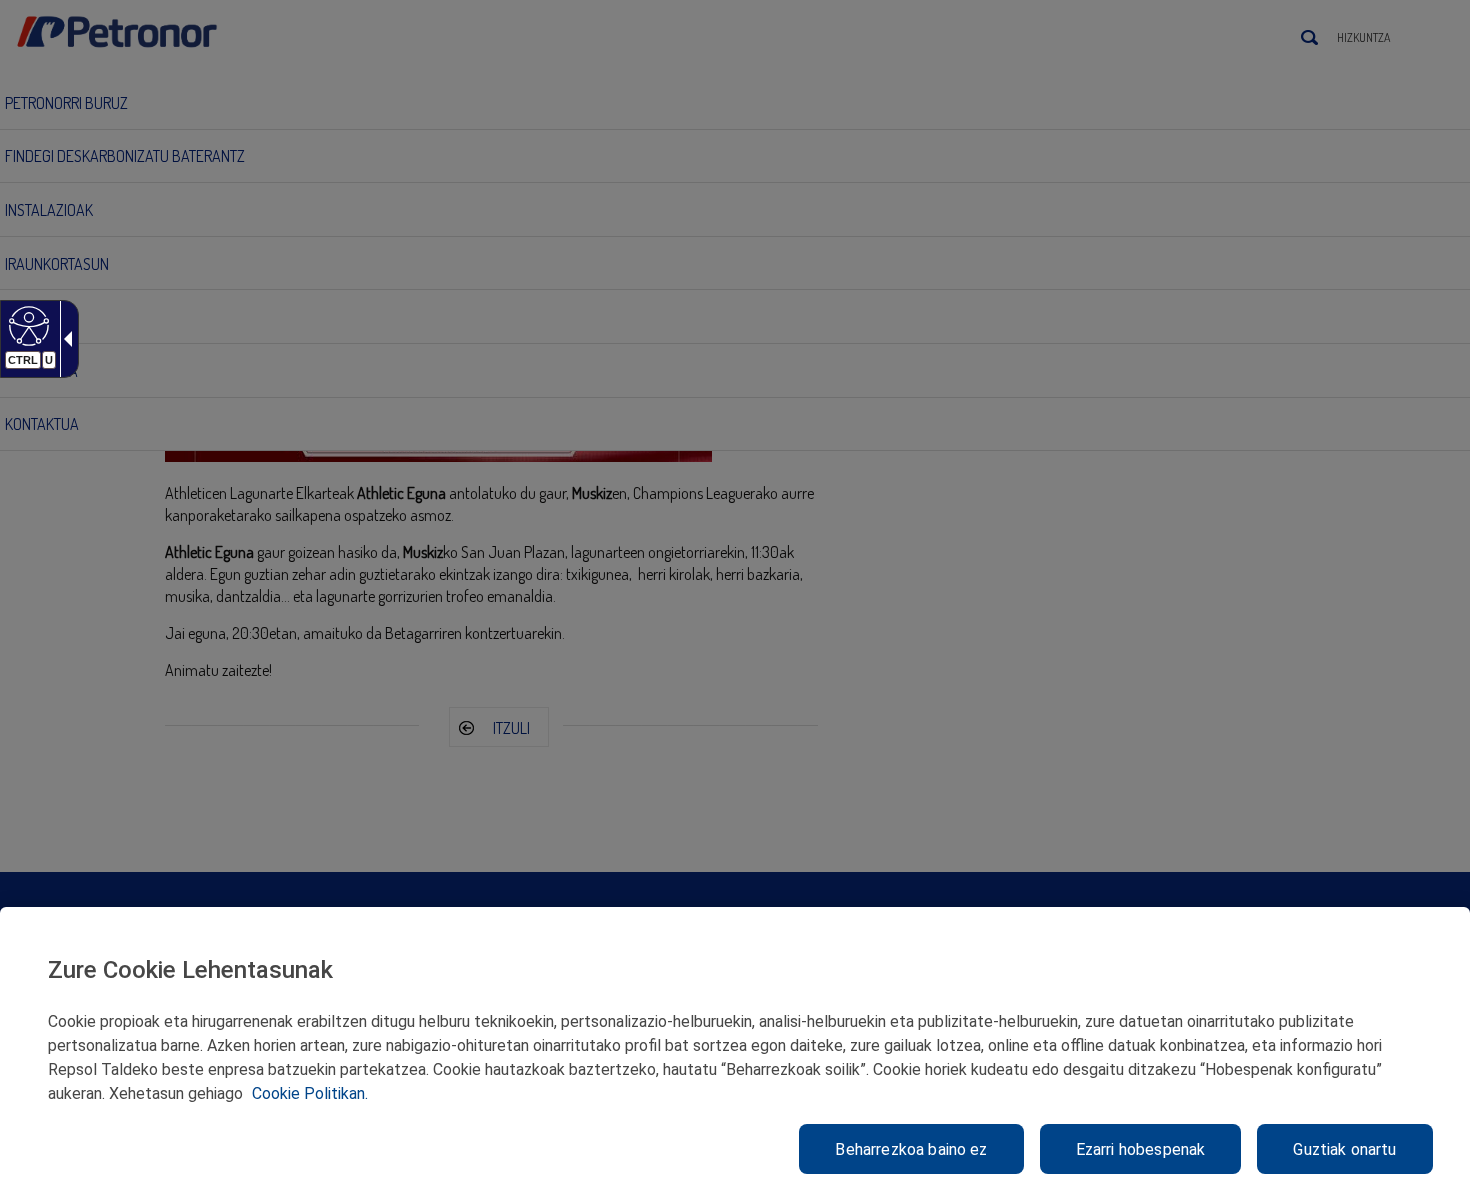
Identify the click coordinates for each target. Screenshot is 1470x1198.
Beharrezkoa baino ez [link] (911, 1149)
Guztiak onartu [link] (1344, 1149)
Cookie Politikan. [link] (310, 1093)
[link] (26, 325)
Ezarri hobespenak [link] (1141, 1149)
